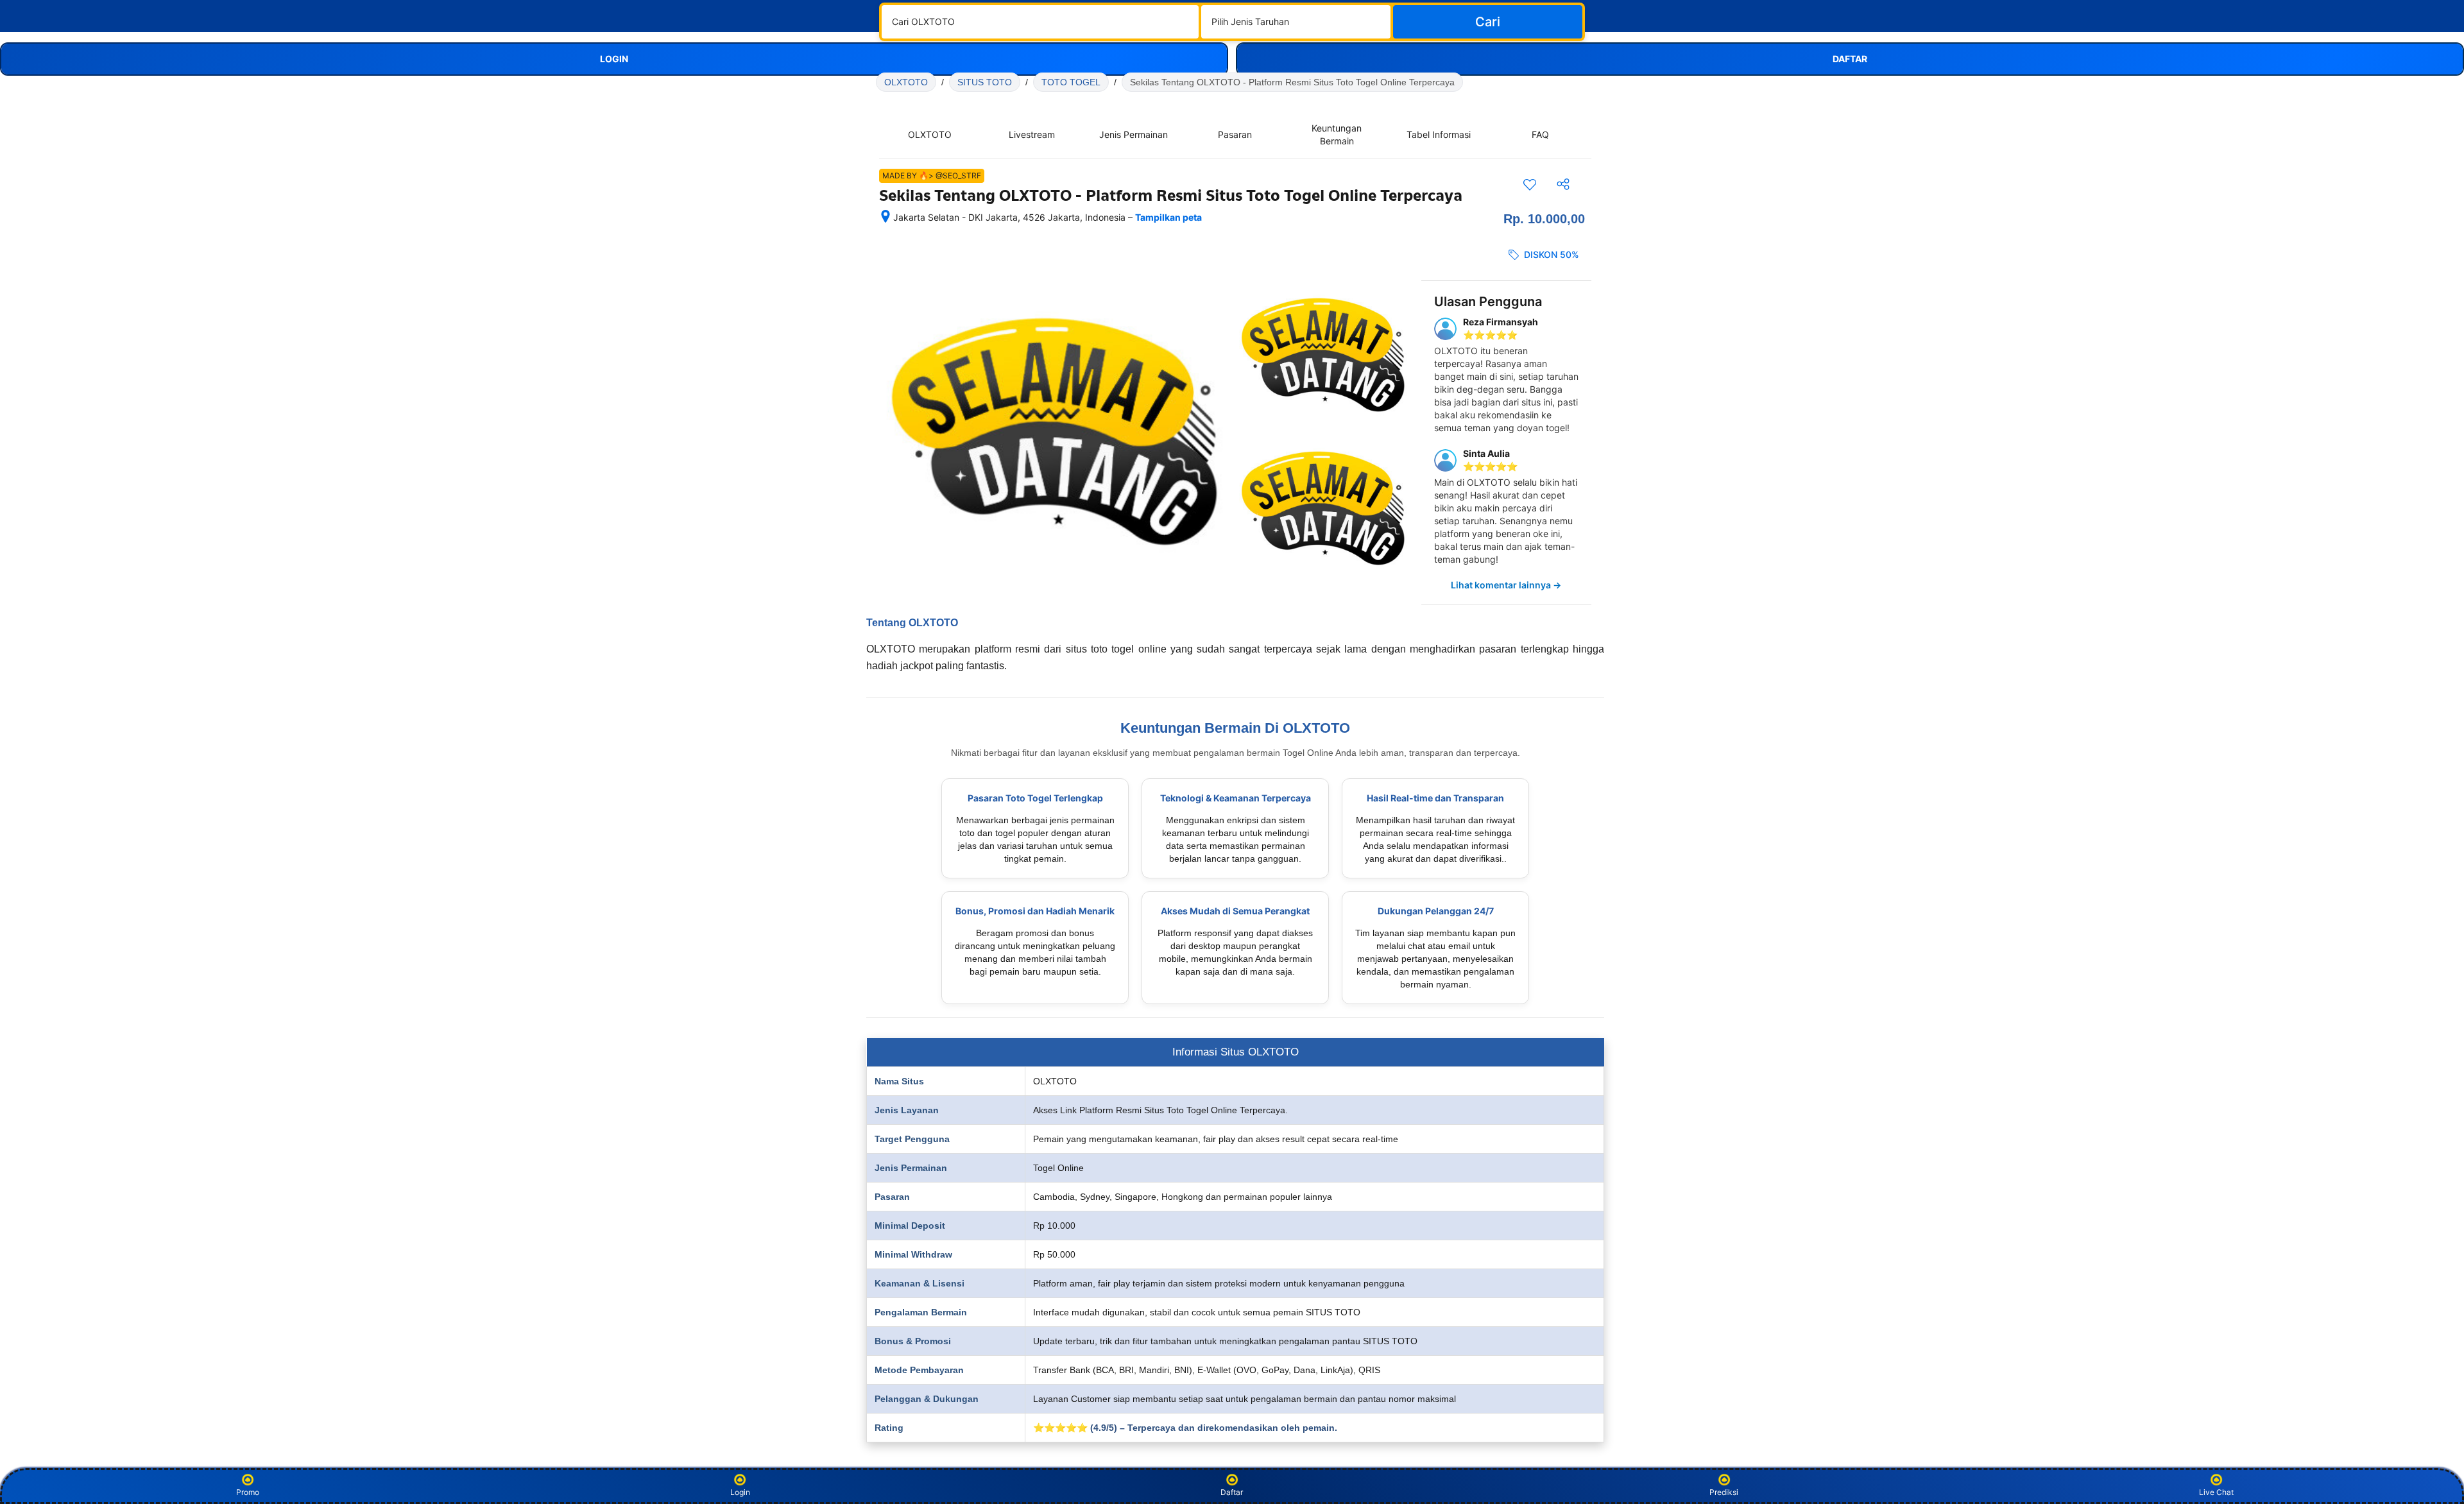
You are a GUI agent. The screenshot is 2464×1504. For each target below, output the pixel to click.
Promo (248, 1492)
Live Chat (2216, 1492)
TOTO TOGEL (1071, 82)
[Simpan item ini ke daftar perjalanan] (1530, 184)
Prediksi (1724, 1492)
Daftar (1232, 1492)
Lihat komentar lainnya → (1506, 585)
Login (740, 1492)
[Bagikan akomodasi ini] (1563, 184)
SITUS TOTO (985, 82)
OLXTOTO (906, 82)
